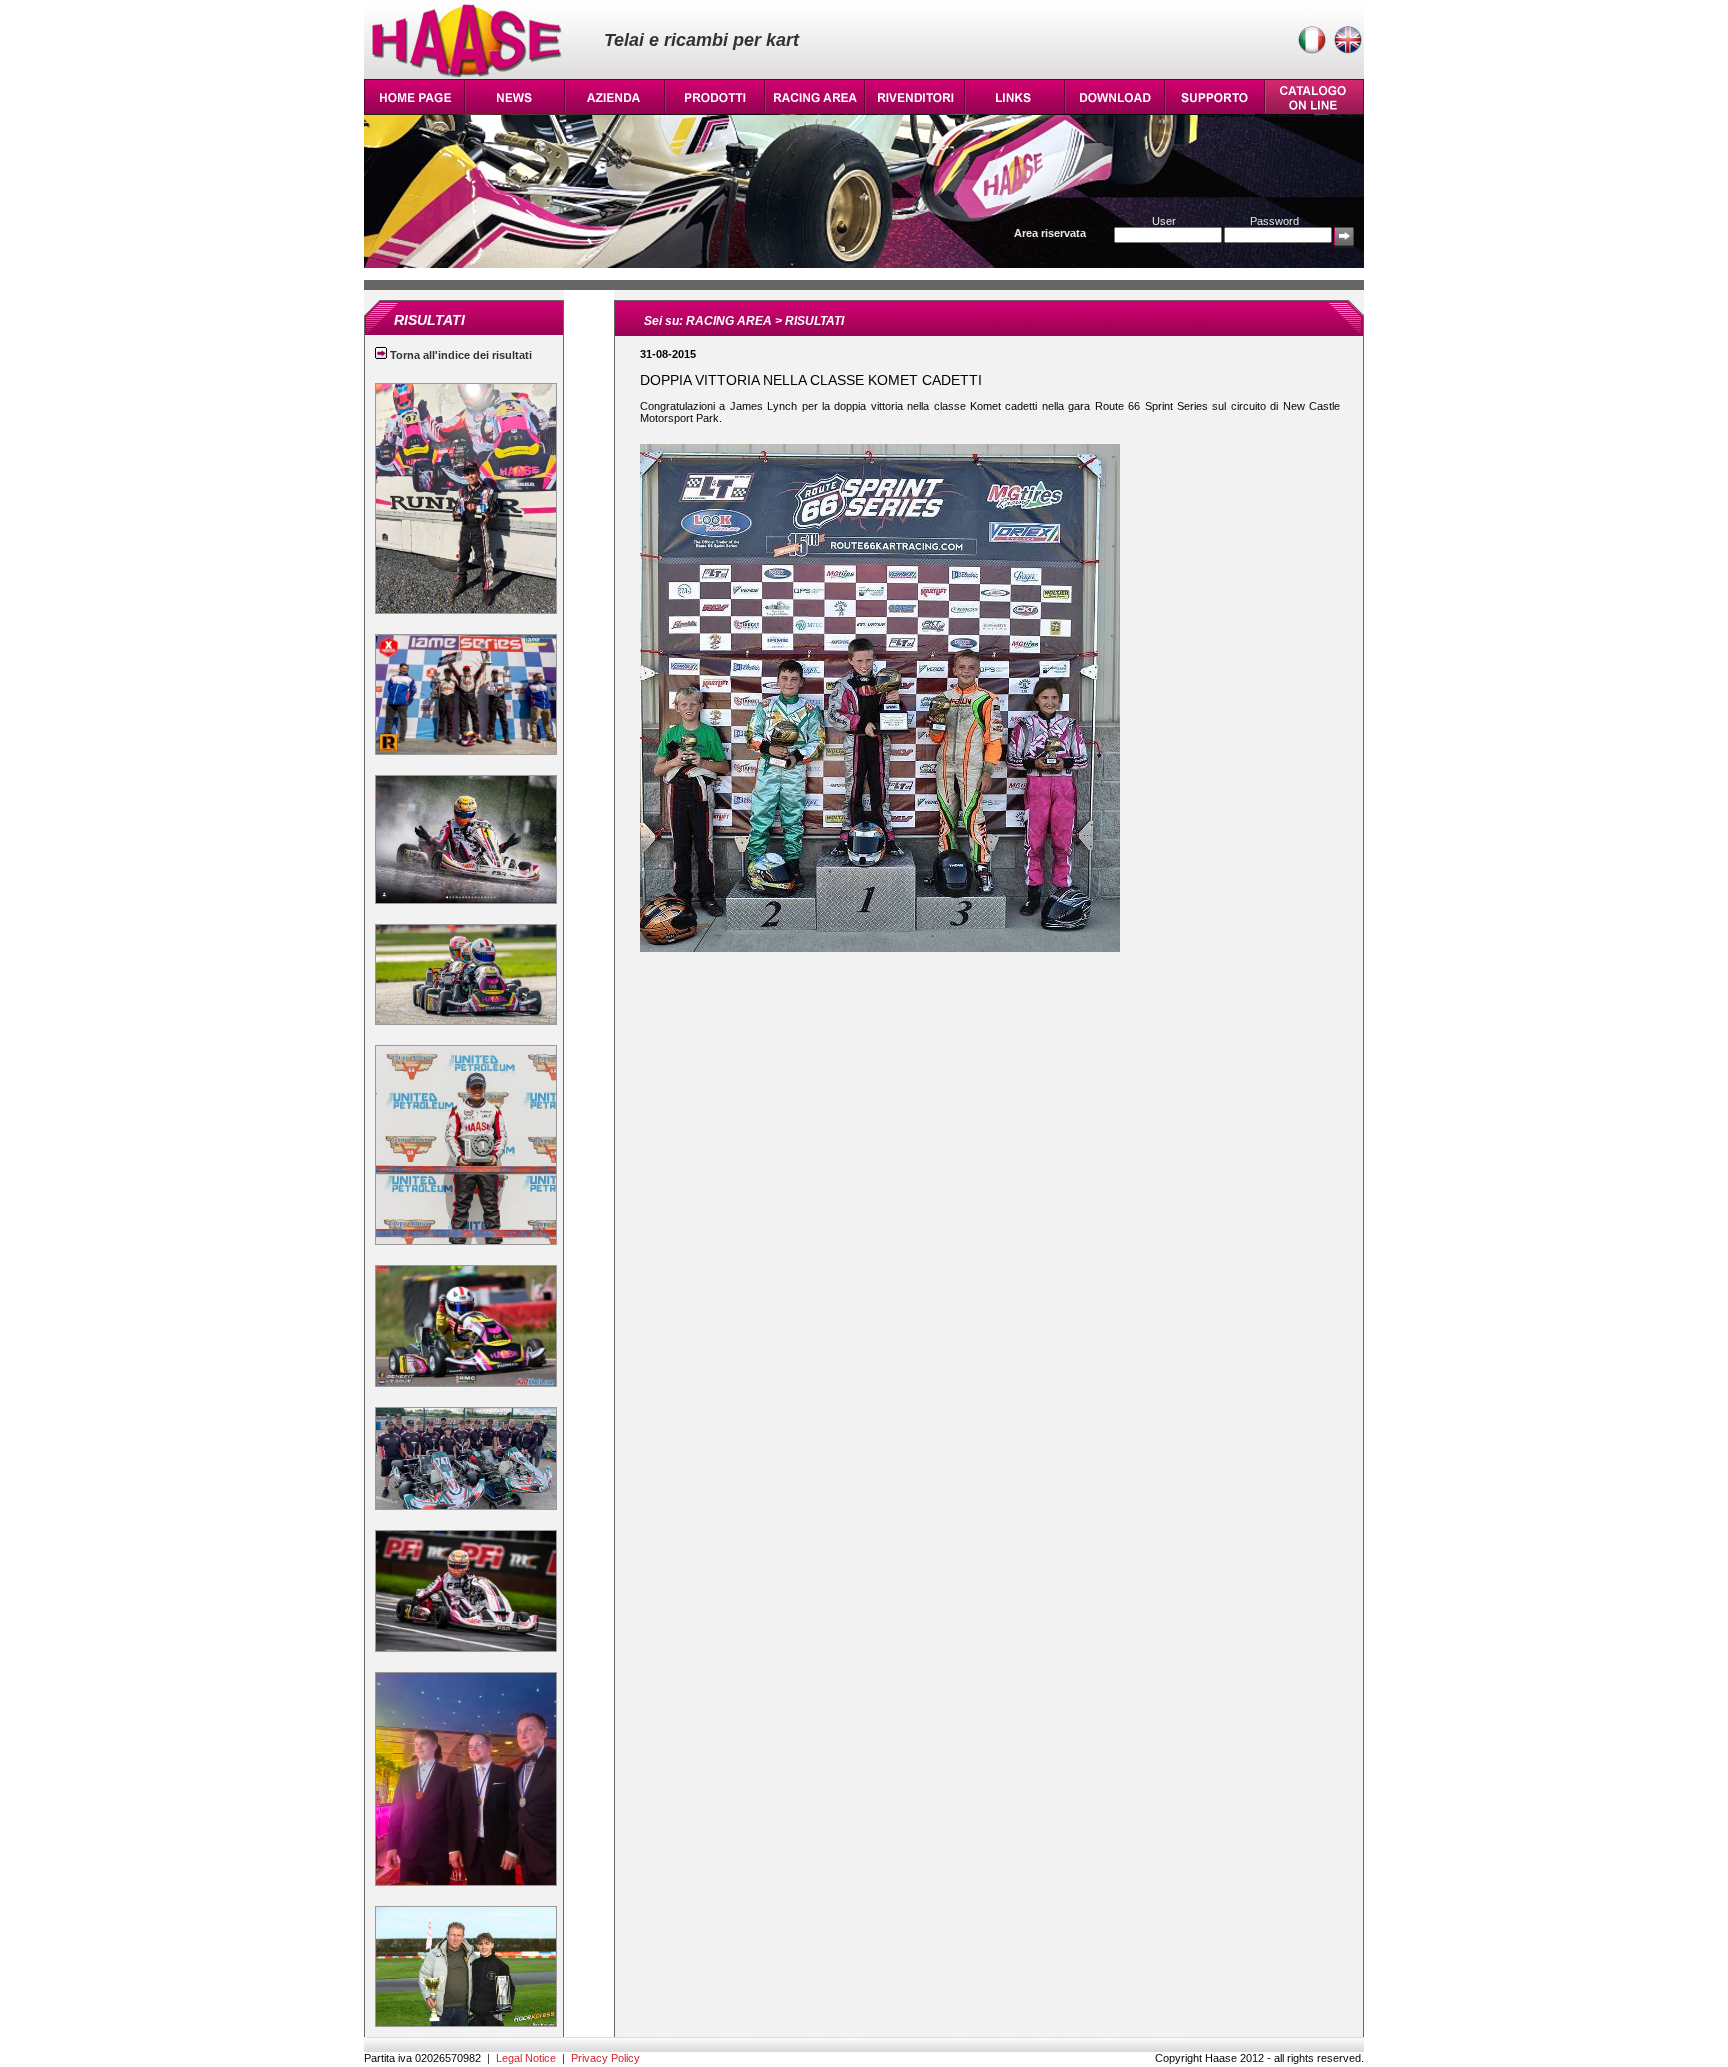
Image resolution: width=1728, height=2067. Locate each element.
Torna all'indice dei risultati (459, 355)
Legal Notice (526, 2058)
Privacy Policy (605, 2058)
